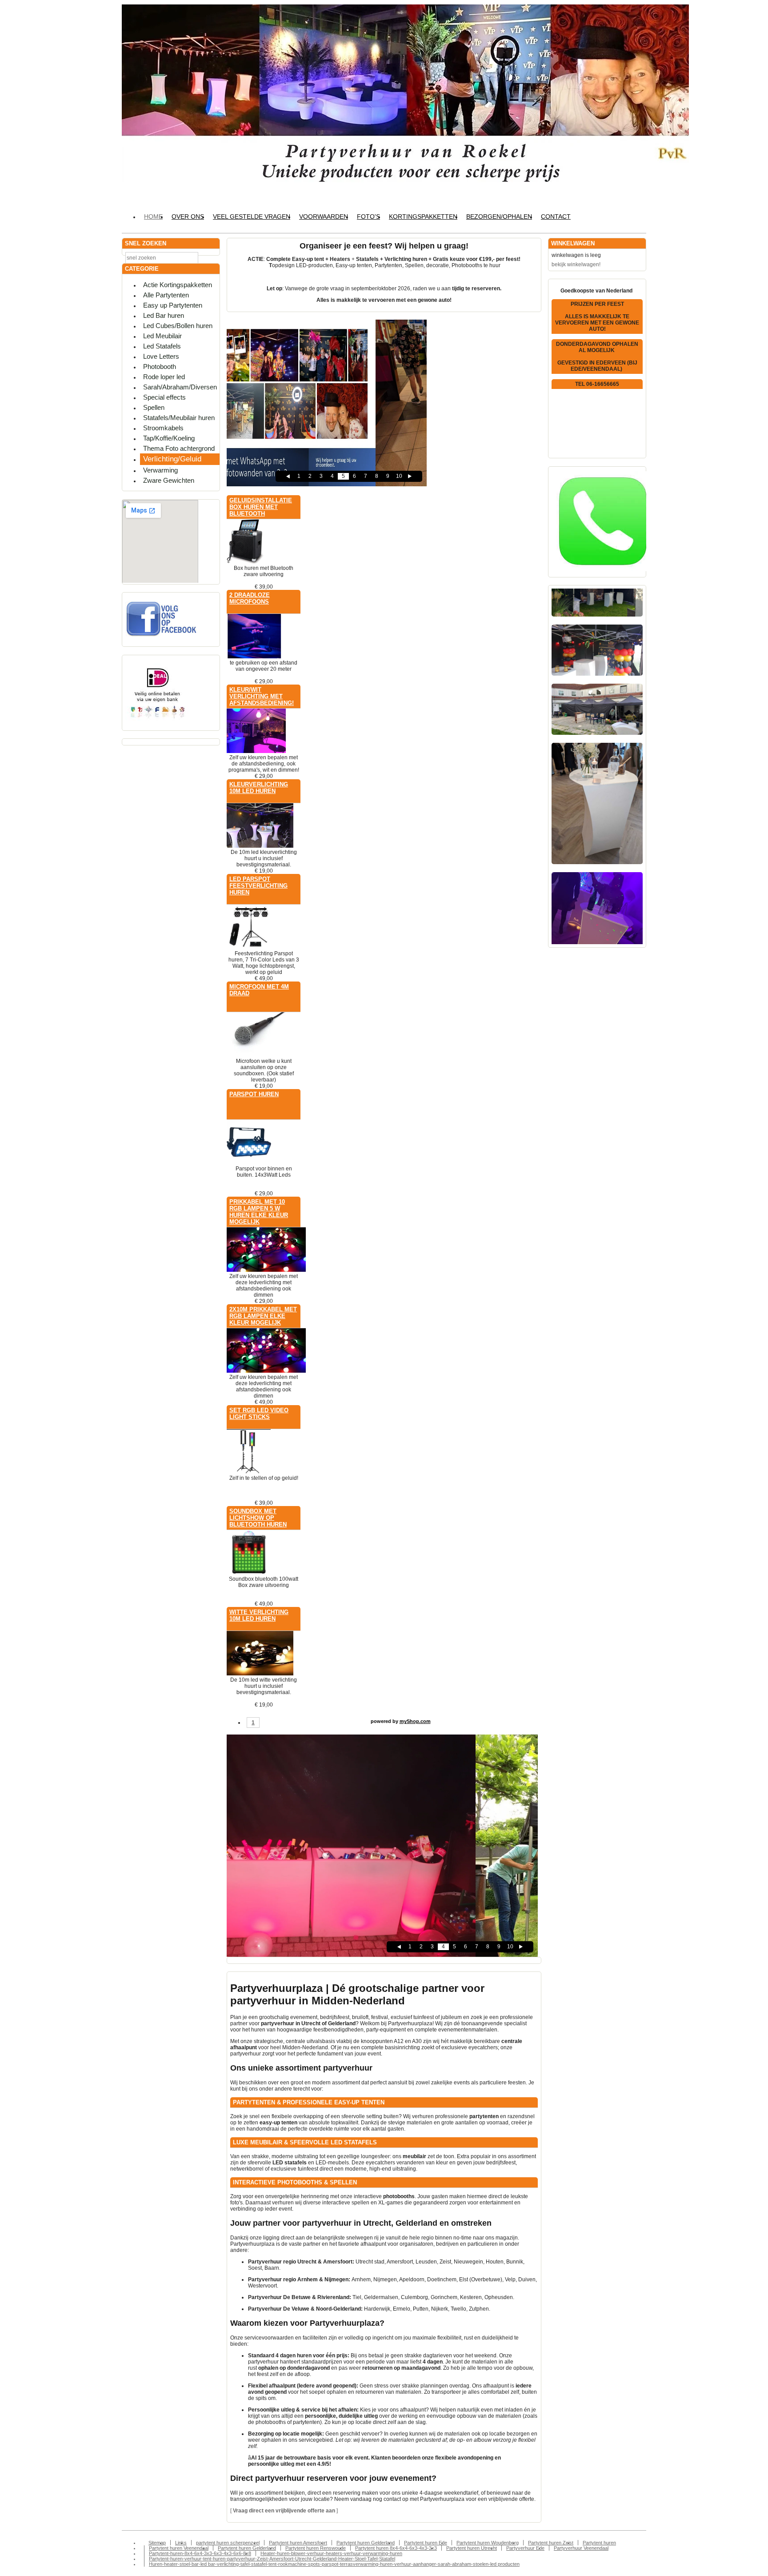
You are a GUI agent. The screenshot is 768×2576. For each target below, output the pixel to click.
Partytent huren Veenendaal (179, 2548)
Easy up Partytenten (173, 305)
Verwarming (160, 470)
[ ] (284, 2511)
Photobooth (160, 367)
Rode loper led (164, 377)
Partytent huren (599, 2543)
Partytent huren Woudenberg (488, 2543)
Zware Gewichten (169, 480)
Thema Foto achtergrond (179, 448)
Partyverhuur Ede (525, 2548)
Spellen (154, 407)
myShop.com (415, 1721)
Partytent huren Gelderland (366, 2543)
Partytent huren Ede (426, 2543)
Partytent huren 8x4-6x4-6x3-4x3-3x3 (396, 2548)
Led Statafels (162, 346)
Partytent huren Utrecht (472, 2548)
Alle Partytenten (166, 295)
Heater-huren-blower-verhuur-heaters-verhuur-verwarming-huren (331, 2553)
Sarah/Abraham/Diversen (180, 387)
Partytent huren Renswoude (316, 2548)
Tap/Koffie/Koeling (169, 438)
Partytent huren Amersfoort (298, 2543)
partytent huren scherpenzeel (228, 2543)
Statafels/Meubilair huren (179, 418)
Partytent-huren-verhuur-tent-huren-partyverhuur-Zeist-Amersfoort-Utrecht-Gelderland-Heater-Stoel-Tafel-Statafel (272, 2559)
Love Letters (161, 356)
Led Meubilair (162, 336)
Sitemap (157, 2543)
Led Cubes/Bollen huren (178, 326)
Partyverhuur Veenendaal (581, 2548)
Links (181, 2543)
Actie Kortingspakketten (178, 285)
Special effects (164, 397)
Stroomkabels (163, 428)
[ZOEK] (211, 257)
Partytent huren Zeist (551, 2543)
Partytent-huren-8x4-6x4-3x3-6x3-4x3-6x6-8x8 (200, 2553)
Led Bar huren (164, 315)
